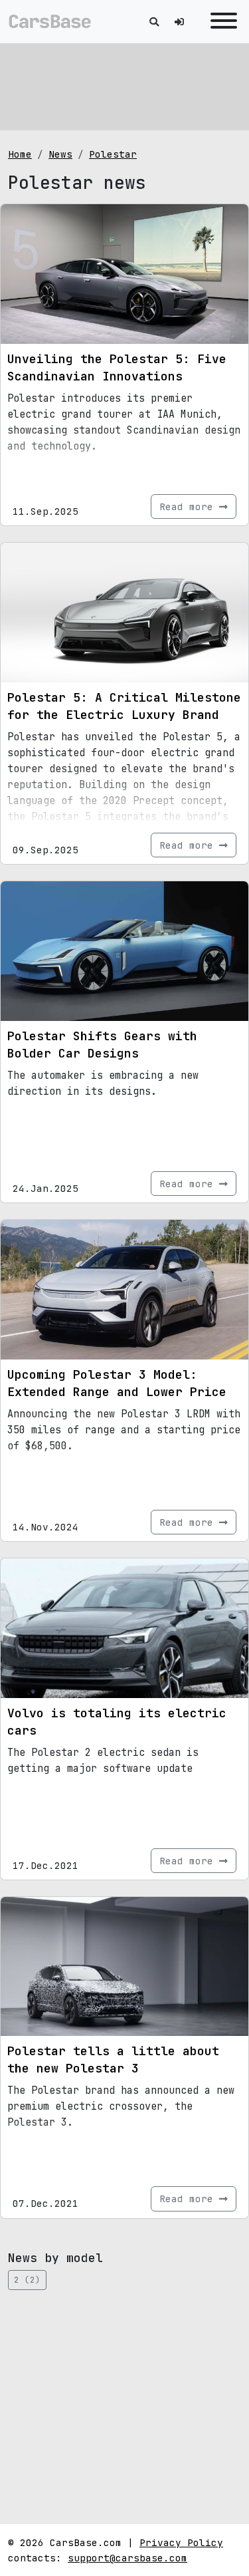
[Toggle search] (154, 22)
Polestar (113, 154)
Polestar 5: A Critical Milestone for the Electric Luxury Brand (124, 706)
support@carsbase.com (127, 2558)
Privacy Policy (181, 2542)
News (60, 154)
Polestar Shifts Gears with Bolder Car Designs (102, 1045)
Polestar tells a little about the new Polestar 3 (113, 2060)
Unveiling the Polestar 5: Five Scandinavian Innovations (117, 367)
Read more (189, 506)
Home (20, 154)
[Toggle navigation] (220, 22)
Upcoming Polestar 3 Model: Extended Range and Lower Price (117, 1383)
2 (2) (27, 2280)
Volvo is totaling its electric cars (117, 1722)
